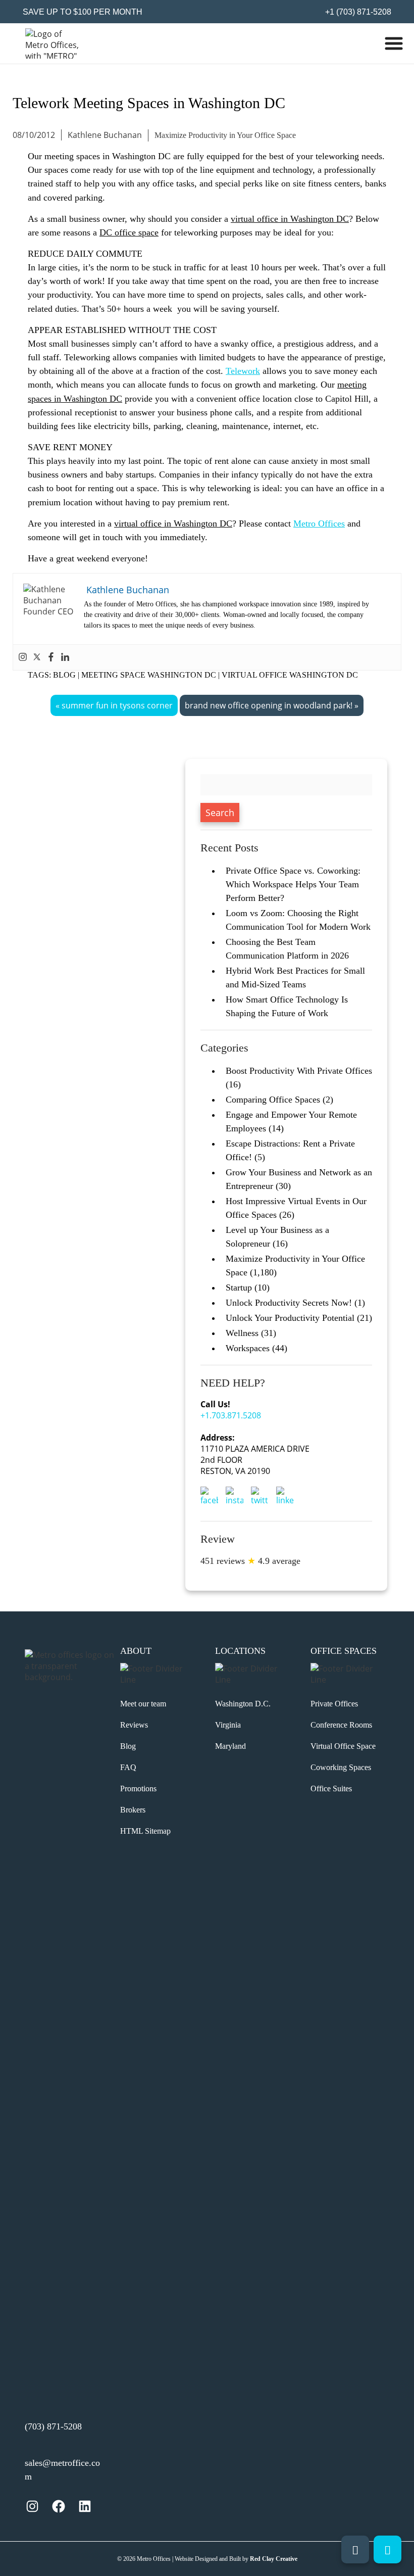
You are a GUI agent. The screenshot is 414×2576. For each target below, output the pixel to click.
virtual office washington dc (290, 675)
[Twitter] (37, 657)
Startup (239, 1287)
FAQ (128, 1767)
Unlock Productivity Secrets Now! (289, 1303)
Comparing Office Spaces (273, 1100)
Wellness (242, 1333)
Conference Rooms (341, 1725)
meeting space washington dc (149, 675)
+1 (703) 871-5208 (357, 12)
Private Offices (334, 1704)
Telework (243, 371)
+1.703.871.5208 (231, 1415)
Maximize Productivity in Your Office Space (225, 135)
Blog (64, 675)
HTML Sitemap (145, 1831)
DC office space (129, 232)
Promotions (138, 1788)
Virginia (228, 1725)
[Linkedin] (65, 657)
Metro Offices (319, 523)
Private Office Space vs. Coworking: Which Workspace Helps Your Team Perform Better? (293, 884)
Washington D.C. (243, 1704)
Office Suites (331, 1788)
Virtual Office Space (343, 1746)
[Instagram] (23, 657)
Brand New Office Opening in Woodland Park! (269, 705)
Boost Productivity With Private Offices (299, 1071)
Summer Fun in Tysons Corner (117, 705)
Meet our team (143, 1704)
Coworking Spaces (341, 1767)
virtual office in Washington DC (290, 219)
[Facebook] (51, 657)
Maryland (230, 1746)
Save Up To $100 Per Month (83, 12)
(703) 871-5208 (53, 2426)
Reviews (134, 1725)
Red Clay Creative (274, 2559)
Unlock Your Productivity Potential (290, 1318)
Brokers (133, 1810)
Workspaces (248, 1348)
